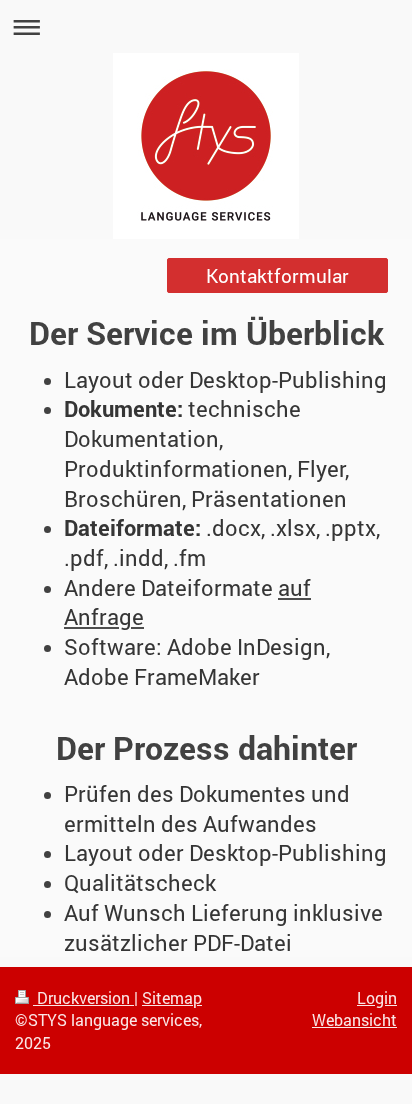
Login (377, 997)
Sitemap (172, 997)
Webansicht (354, 1019)
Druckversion (83, 997)
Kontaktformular (277, 275)
